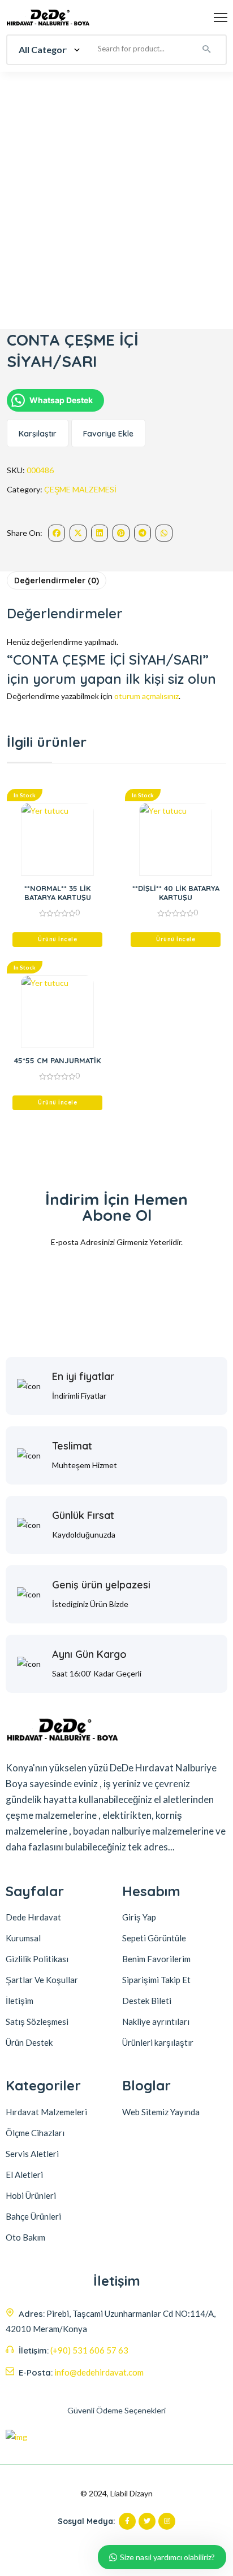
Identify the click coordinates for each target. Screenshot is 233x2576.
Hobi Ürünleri (31, 2195)
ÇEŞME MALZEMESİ (80, 489)
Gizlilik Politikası (37, 1959)
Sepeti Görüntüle (154, 1938)
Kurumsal (23, 1938)
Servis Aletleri (32, 2154)
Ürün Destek (29, 2042)
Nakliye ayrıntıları (156, 2021)
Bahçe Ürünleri (33, 2216)
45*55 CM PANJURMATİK (57, 1060)
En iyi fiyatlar (83, 1376)
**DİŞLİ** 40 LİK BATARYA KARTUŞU (176, 893)
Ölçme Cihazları (35, 2133)
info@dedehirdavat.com (99, 2372)
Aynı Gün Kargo (89, 1654)
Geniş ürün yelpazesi (101, 1585)
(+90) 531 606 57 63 (89, 2350)
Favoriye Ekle (108, 434)
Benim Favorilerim (156, 1959)
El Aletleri (24, 2175)
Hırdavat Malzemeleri (46, 2112)
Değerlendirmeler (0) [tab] (57, 580)
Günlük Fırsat (83, 1515)
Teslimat (72, 1446)
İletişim (20, 2001)
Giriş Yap (139, 1917)
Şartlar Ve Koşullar (42, 1980)
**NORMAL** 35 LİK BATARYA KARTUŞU (58, 893)
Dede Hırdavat (33, 1917)
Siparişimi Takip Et (156, 1980)
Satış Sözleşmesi (37, 2021)
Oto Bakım (25, 2237)
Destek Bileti (147, 2001)
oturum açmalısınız (146, 696)
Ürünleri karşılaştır (158, 2042)
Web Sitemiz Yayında (161, 2112)
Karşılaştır (38, 434)
